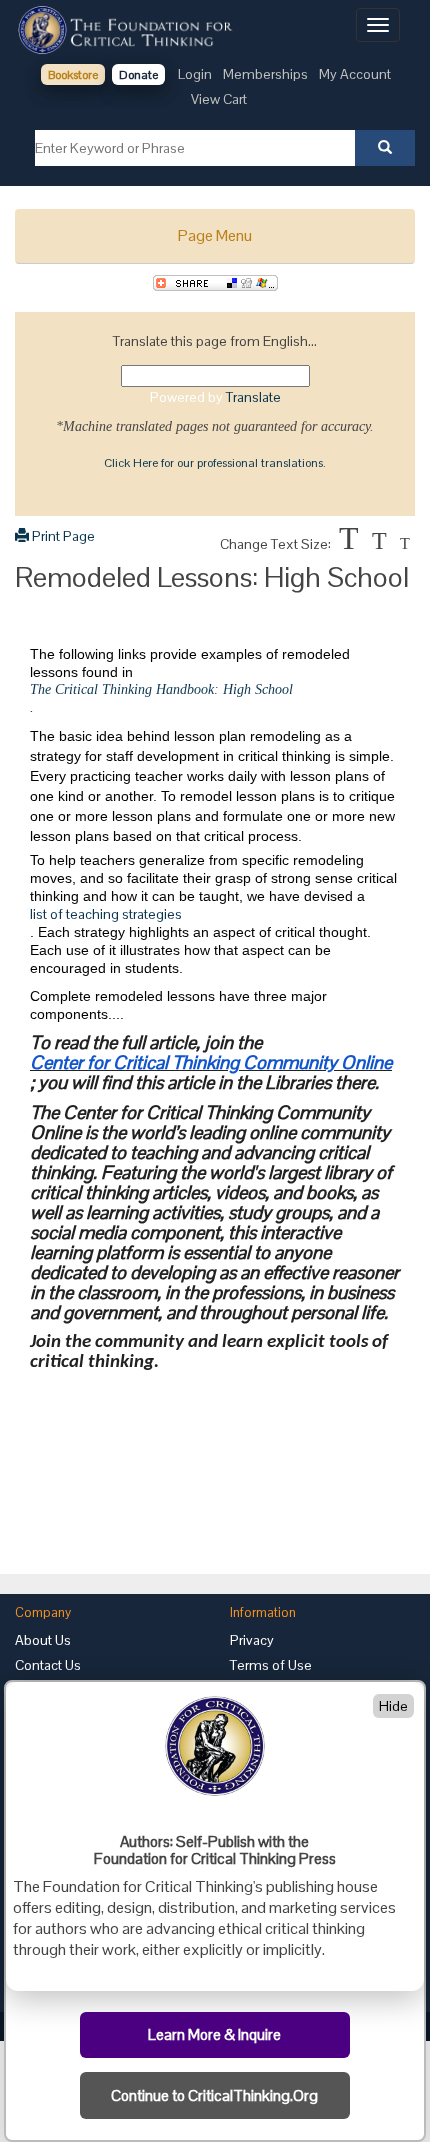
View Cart (219, 99)
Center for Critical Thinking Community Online (211, 1063)
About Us (43, 1640)
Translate (253, 397)
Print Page (62, 536)
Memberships (265, 74)
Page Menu (215, 235)
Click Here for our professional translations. (215, 463)
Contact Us (48, 1665)
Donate (138, 75)
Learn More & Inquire (214, 2035)
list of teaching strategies (106, 914)
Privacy (252, 1640)
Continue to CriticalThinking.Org (214, 2096)
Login (195, 74)
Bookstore (73, 75)
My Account (355, 74)
